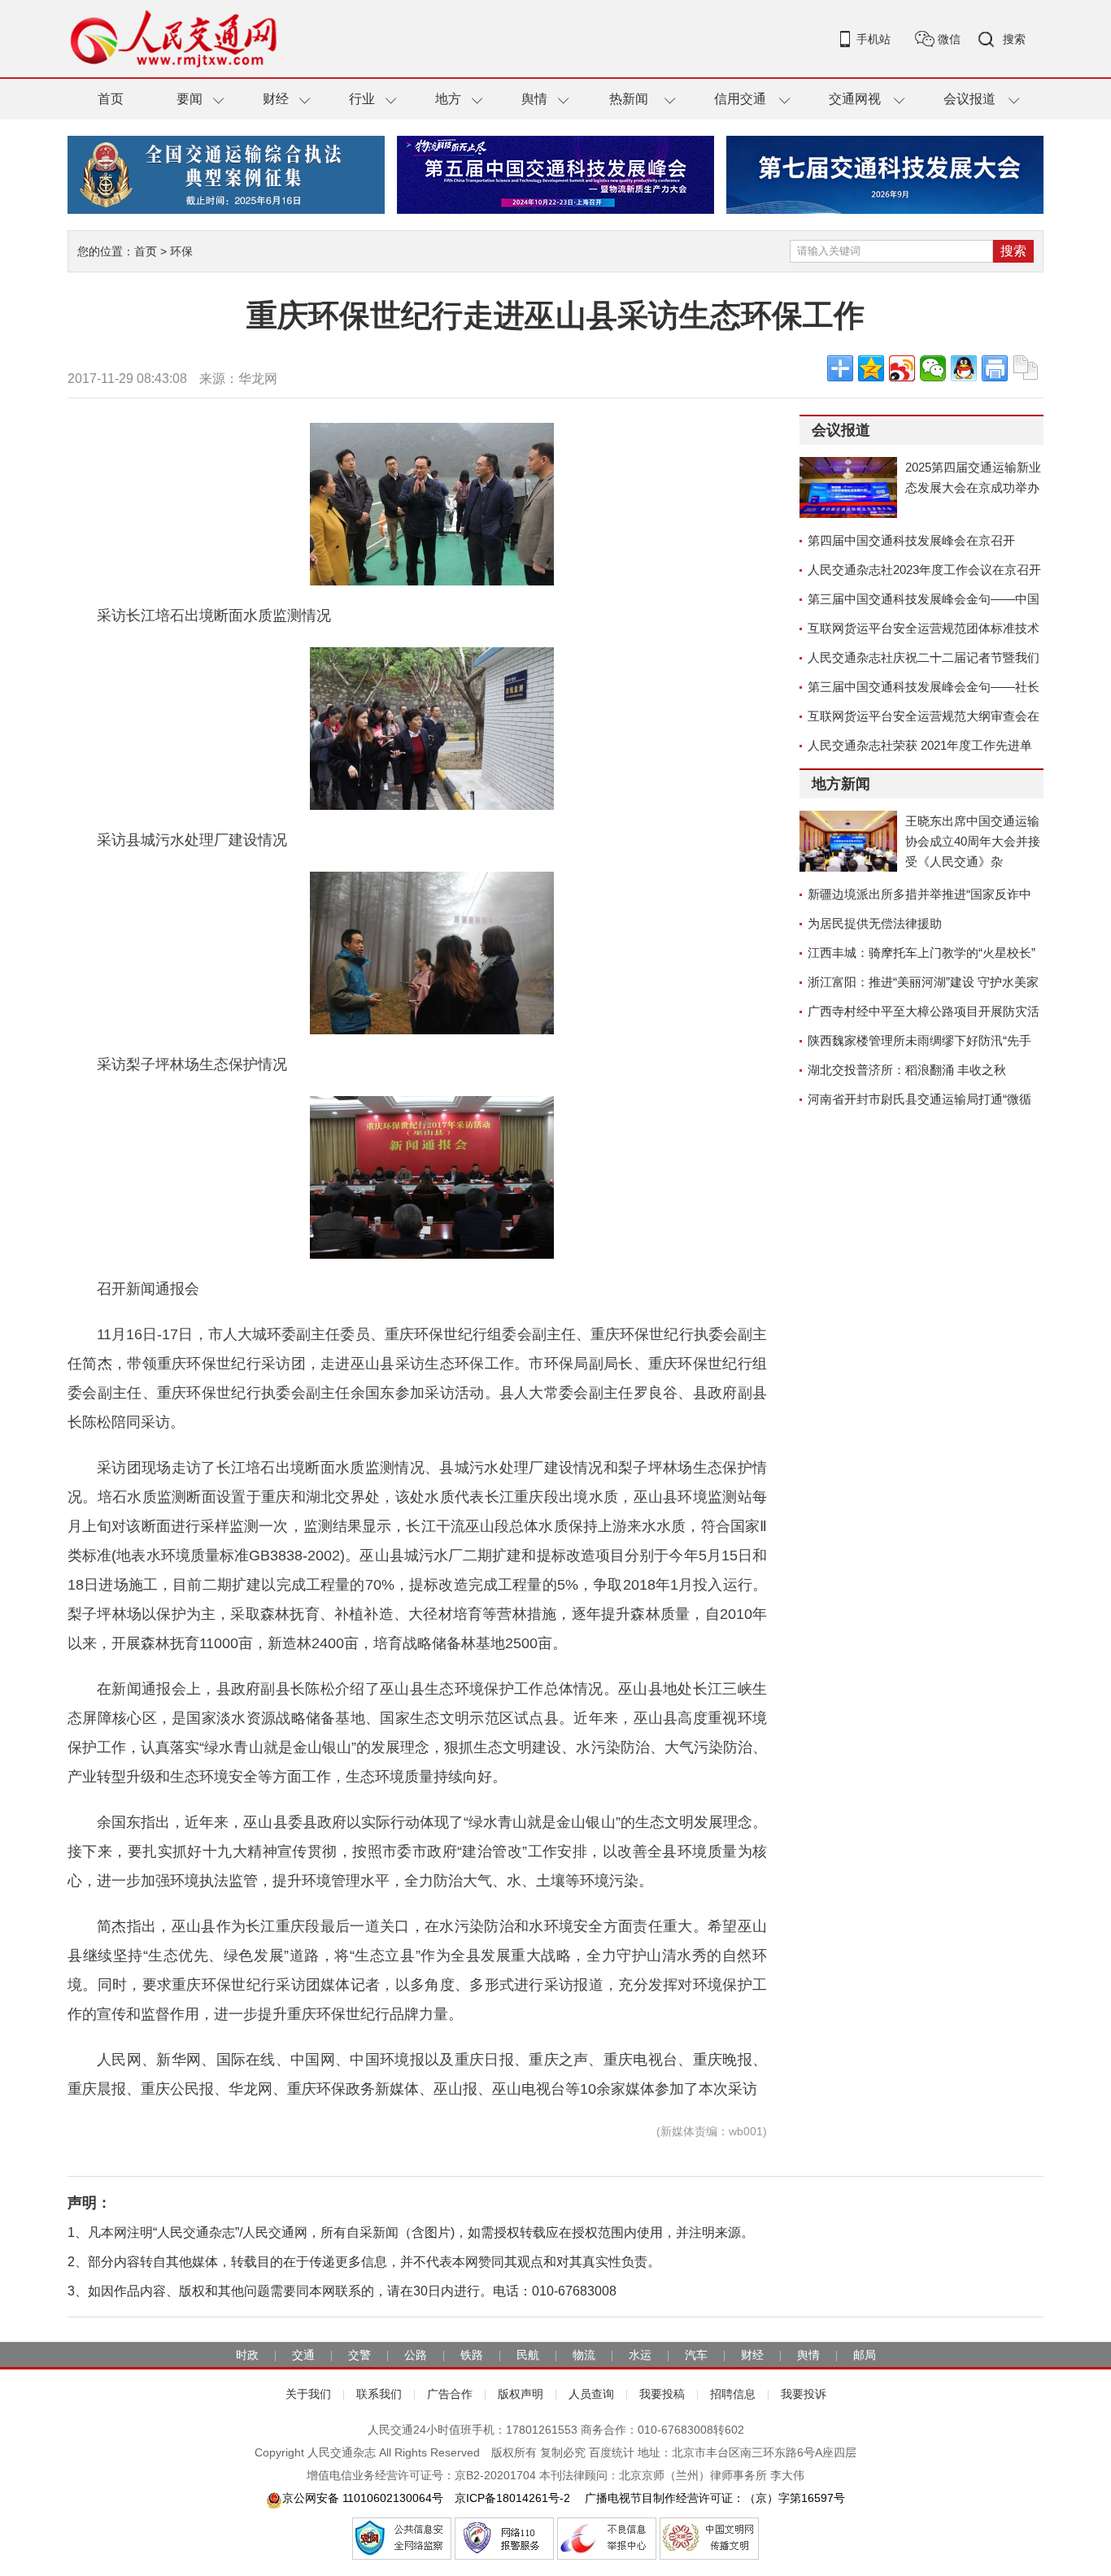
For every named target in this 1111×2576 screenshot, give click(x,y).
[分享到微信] (933, 368)
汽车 (696, 2355)
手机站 (874, 39)
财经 (276, 99)
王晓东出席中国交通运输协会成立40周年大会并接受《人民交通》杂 (973, 841)
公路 (416, 2355)
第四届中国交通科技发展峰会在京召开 (911, 540)
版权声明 (521, 2394)
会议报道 (969, 99)
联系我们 (379, 2394)
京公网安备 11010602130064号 (363, 2498)
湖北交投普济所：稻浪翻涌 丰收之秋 (907, 1070)
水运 (640, 2355)
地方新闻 (841, 784)
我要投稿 (662, 2394)
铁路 (472, 2355)
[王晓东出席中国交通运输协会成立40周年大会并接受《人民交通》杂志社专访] (848, 841)
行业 (362, 99)
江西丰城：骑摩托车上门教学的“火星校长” (921, 953)
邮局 (865, 2355)
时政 (247, 2355)
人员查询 (591, 2394)
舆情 (534, 99)
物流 (584, 2355)
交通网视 (855, 99)
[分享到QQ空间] (871, 368)
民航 (528, 2355)
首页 (111, 99)
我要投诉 (804, 2394)
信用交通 (740, 99)
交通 (303, 2355)
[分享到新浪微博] (902, 368)
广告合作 (450, 2394)
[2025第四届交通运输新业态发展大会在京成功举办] (848, 487)
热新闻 (629, 99)
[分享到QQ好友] (964, 368)
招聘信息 (733, 2394)
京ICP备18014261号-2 (512, 2498)
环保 (181, 251)
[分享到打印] (995, 368)
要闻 (190, 99)
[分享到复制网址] (1026, 368)
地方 (448, 99)
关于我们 (308, 2394)
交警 (359, 2355)
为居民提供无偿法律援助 (875, 923)
